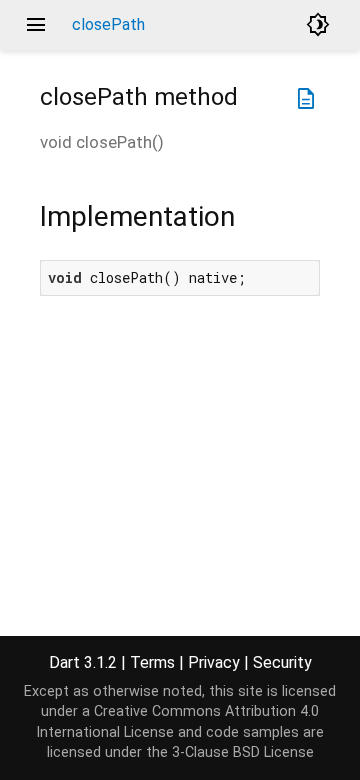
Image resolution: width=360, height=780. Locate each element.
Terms (152, 662)
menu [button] (36, 25)
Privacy (214, 662)
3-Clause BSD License (243, 752)
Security (282, 662)
